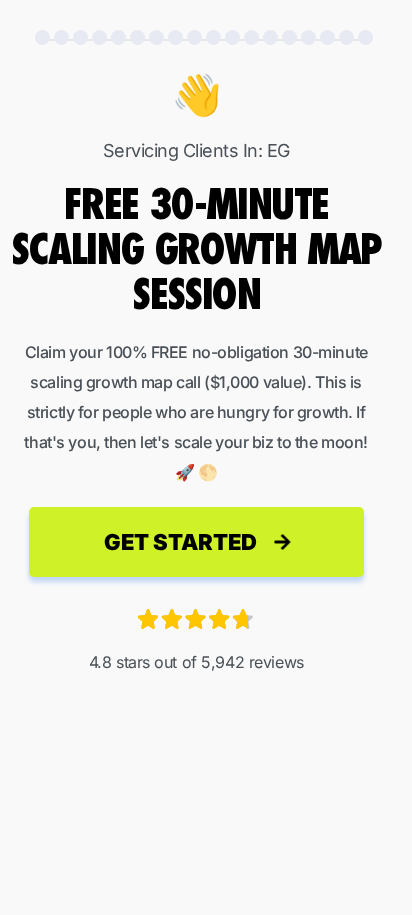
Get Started (180, 542)
